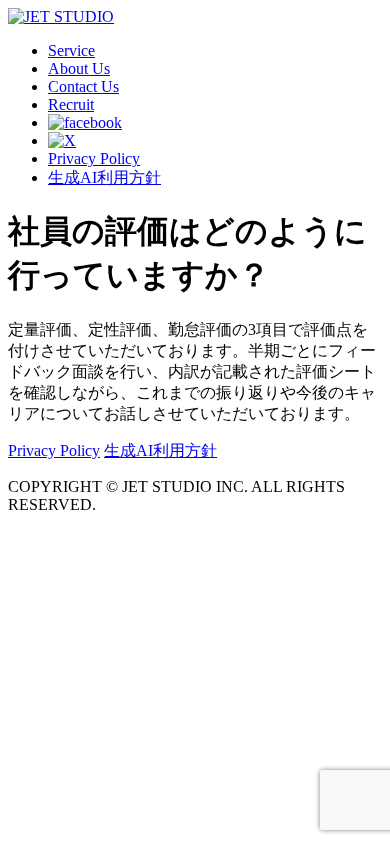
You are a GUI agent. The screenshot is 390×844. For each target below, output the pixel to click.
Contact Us (83, 86)
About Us (79, 68)
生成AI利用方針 (104, 177)
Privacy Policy (94, 158)
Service (71, 50)
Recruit (71, 104)
